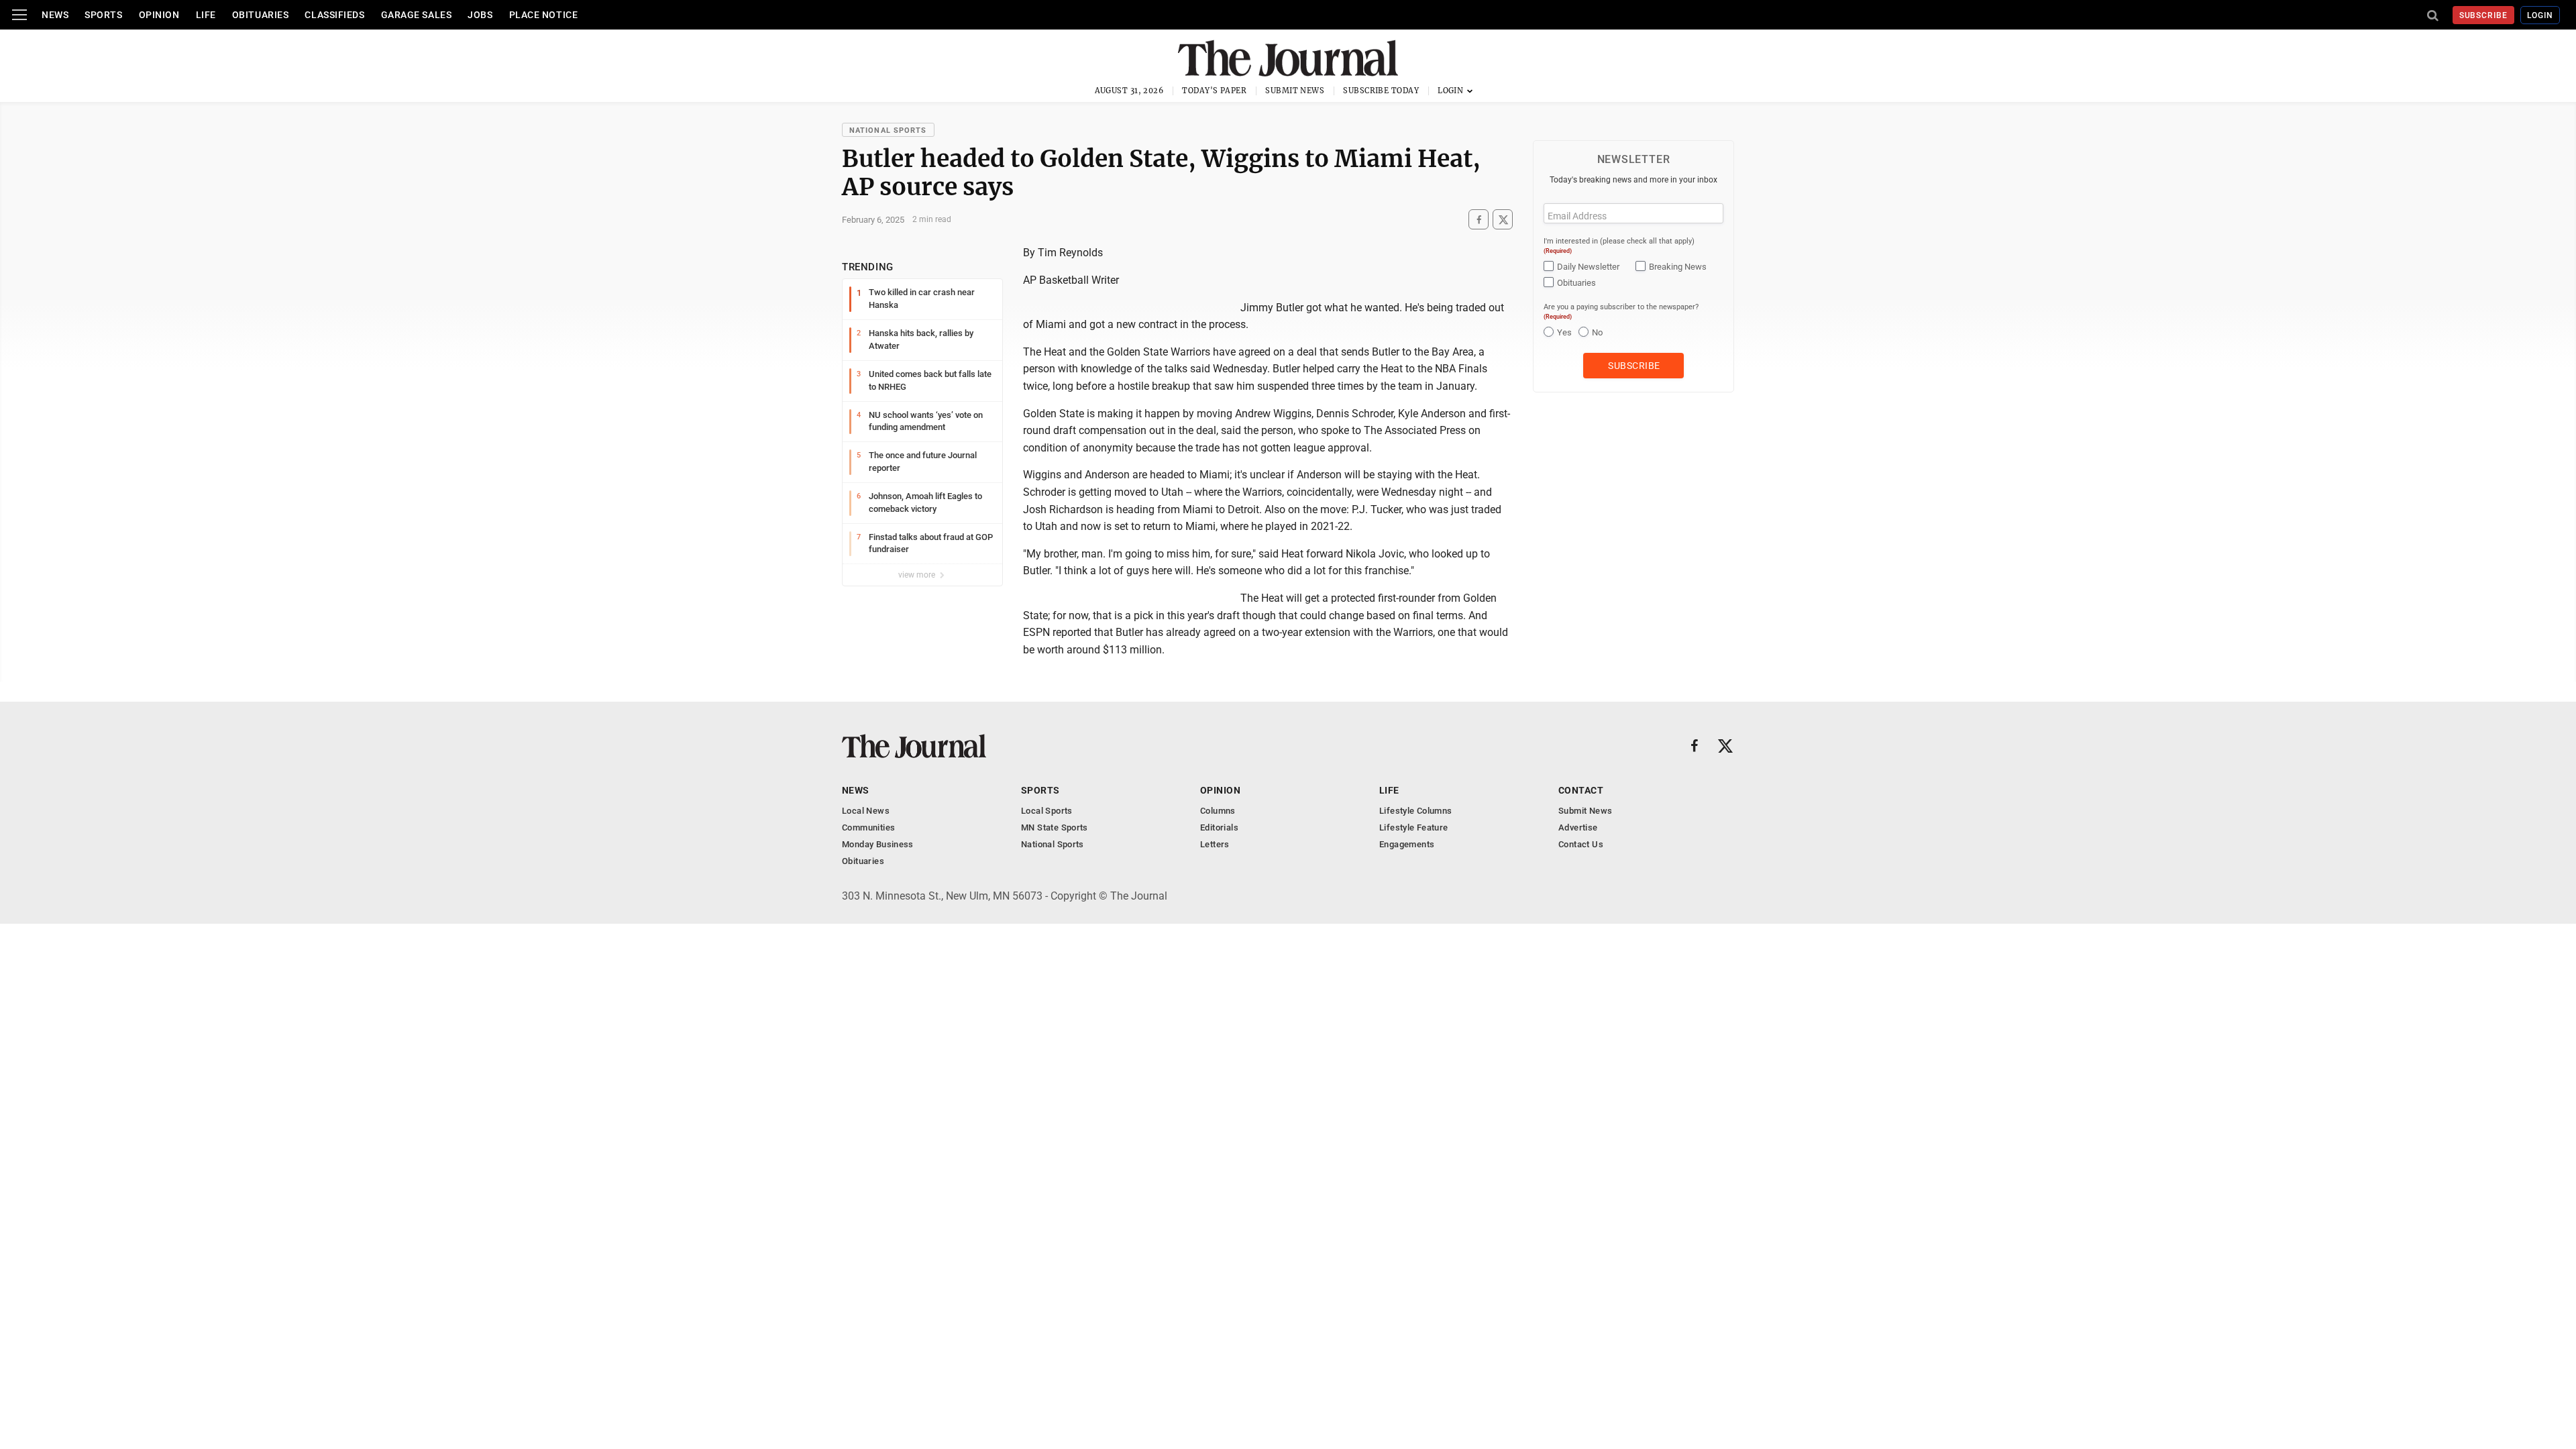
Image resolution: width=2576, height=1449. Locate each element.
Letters (1215, 844)
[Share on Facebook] (1479, 220)
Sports (103, 15)
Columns (1218, 811)
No (1597, 332)
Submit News (1295, 91)
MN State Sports (1055, 827)
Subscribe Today (1381, 91)
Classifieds (334, 15)
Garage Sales (417, 15)
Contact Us (1581, 844)
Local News (866, 811)
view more (918, 575)
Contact (1581, 790)
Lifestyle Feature (1414, 827)
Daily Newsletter (1588, 267)
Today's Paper (1214, 91)
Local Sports (1047, 811)
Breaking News (1678, 267)
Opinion (159, 15)
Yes (1564, 332)
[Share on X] (1503, 220)
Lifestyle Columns (1416, 811)
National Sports (888, 130)
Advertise (1578, 827)
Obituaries (261, 15)
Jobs (480, 15)
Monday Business (878, 844)
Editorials (1219, 827)
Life (206, 15)
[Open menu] (19, 15)
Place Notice (544, 15)
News (55, 15)
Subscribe (2484, 15)
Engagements (1407, 844)
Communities (868, 827)
